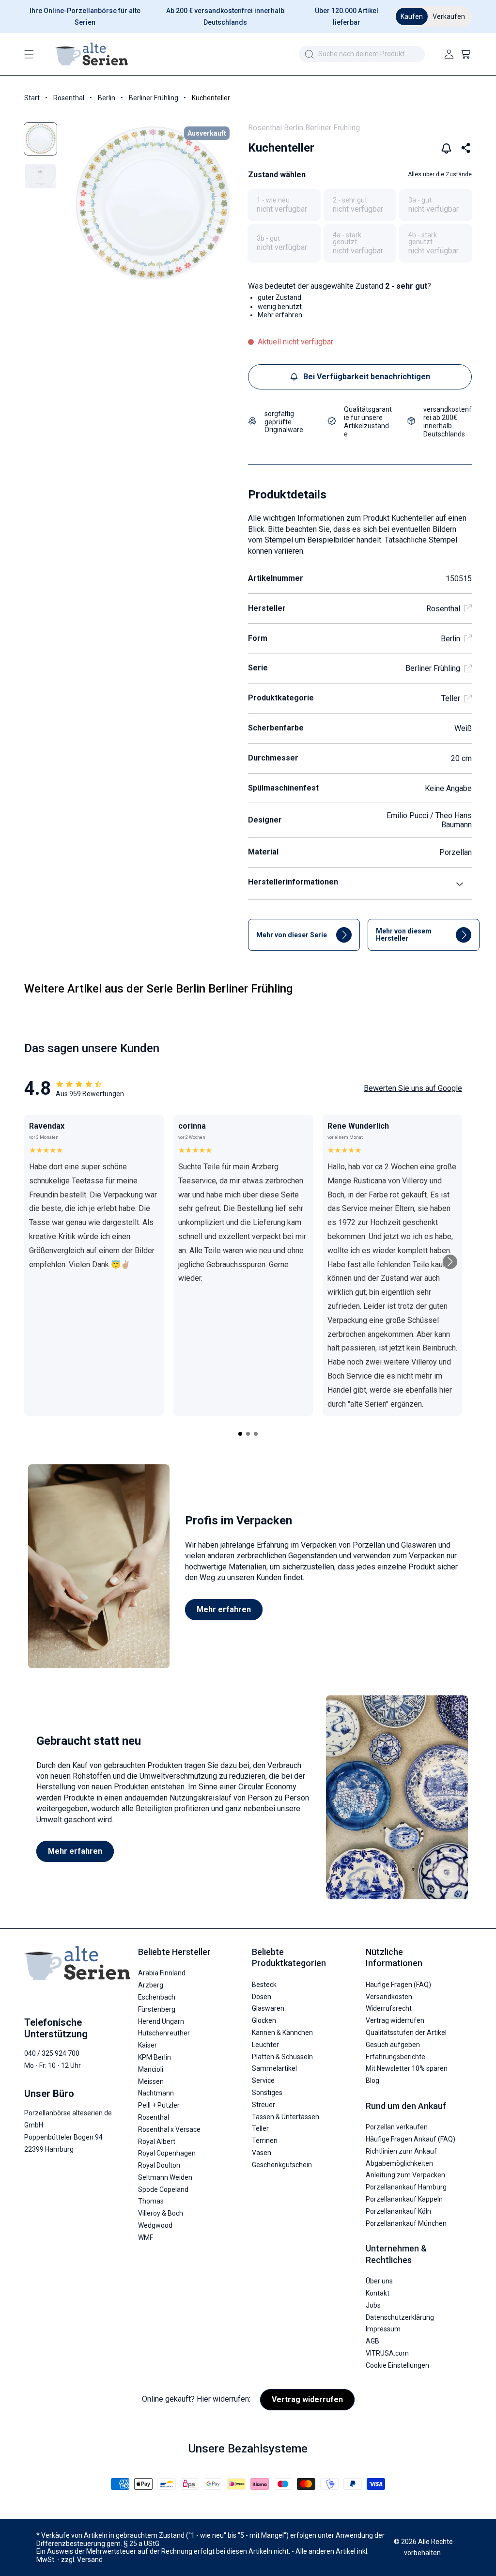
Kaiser (147, 2045)
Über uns (379, 2281)
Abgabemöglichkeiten (399, 2163)
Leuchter (265, 2045)
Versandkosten (389, 1997)
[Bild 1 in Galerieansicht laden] (40, 139)
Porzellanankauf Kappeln (404, 2199)
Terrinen (265, 2141)
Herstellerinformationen (293, 882)
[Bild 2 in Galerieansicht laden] (40, 176)
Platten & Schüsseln (282, 2057)
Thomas (151, 2201)
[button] (29, 54)
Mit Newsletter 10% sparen (407, 2068)
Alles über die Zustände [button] (440, 174)
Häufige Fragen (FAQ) (398, 1985)
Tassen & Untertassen (286, 2117)
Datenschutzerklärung (400, 2317)
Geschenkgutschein (282, 2165)
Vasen (262, 2153)
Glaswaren (268, 2008)
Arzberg (151, 1985)
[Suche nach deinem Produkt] (309, 54)
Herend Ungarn (161, 2021)
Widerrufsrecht (389, 2008)
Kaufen (412, 16)
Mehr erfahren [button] (280, 315)
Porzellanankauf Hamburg (406, 2187)
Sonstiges (267, 2093)
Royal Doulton (159, 2165)
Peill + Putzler (159, 2105)
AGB (372, 2341)
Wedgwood (155, 2225)
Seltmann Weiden (165, 2177)
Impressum (383, 2329)
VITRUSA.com (387, 2353)
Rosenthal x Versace (169, 2129)
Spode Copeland (163, 2189)
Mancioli (151, 2069)
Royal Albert (157, 2141)
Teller (451, 698)
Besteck (264, 1985)
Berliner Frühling (154, 98)
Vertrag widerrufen (395, 2020)
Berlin (107, 98)
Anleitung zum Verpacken (405, 2175)
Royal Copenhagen (167, 2153)
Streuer (263, 2105)
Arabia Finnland (162, 1973)
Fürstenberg (157, 2009)
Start (32, 98)
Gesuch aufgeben (393, 2045)
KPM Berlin (155, 2057)
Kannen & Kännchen (282, 2033)
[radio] (284, 205)
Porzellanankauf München (406, 2223)
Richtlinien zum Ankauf (401, 2151)
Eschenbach (157, 1997)
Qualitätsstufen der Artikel (406, 2033)
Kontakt (378, 2293)
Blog (372, 2080)
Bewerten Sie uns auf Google (413, 1088)
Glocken (264, 2020)
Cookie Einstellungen (397, 2365)
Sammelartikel (274, 2068)
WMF (146, 2237)
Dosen (262, 1997)
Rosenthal (69, 98)
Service (263, 2080)
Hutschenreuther (164, 2033)
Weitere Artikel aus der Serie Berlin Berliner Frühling (158, 989)
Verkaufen (449, 16)
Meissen (151, 2081)
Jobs (373, 2305)
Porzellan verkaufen (397, 2127)
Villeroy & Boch (161, 2213)
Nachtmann (156, 2093)
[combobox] (362, 54)
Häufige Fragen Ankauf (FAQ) (411, 2139)
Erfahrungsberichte (395, 2057)
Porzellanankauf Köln (398, 2211)
